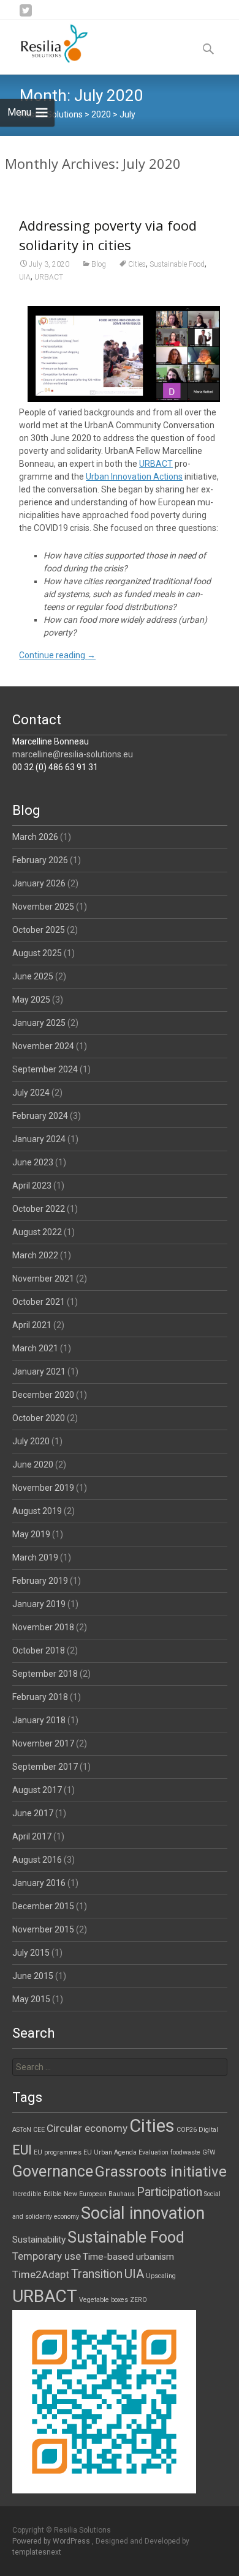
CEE (39, 2130)
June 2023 (33, 1162)
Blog (99, 264)
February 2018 (40, 1697)
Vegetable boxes (104, 2300)
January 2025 (39, 1023)
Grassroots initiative (161, 2172)
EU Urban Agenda (110, 2152)
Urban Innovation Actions (134, 477)
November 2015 (43, 1929)
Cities (137, 264)
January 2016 (39, 1883)
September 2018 (45, 1674)
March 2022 (35, 1255)
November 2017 (43, 1743)
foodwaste (185, 2152)
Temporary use (47, 2256)
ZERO (138, 2300)
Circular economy (87, 2128)
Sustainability (39, 2240)
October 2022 (39, 1209)
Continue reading (57, 655)
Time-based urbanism (128, 2257)
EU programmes (58, 2152)
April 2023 (32, 1186)
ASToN (22, 2130)
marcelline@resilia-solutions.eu (73, 754)
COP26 (187, 2130)
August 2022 (37, 1232)
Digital (208, 2130)
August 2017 (37, 1790)
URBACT (49, 277)
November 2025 (43, 907)
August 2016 (37, 1860)
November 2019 (43, 1488)
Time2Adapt (41, 2274)
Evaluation (154, 2152)
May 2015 (31, 1999)
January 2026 (39, 883)
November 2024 (43, 1046)
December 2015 (43, 1906)
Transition (97, 2274)
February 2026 (40, 860)
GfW (209, 2152)
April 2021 (32, 1325)
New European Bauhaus (99, 2194)
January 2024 (39, 1139)
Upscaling (161, 2276)
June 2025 (33, 976)
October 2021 (39, 1302)
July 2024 (31, 1093)
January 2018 (39, 1720)
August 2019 (37, 1511)
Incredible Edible (37, 2194)
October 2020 (39, 1418)
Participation (169, 2192)
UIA (25, 277)
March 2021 (35, 1348)
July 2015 (31, 1953)
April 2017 (32, 1836)
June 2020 (33, 1464)
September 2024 (45, 1069)
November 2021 (43, 1279)
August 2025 (37, 953)
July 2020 (31, 1441)
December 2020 (43, 1395)
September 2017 (45, 1767)
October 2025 (39, 930)
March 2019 (35, 1557)
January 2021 (39, 1372)
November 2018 (43, 1627)
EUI (22, 2150)
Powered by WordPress (52, 2541)
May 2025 (31, 1000)
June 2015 (33, 1976)
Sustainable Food (177, 264)
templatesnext (37, 2552)
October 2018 (39, 1650)
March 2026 (35, 837)
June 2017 (33, 1813)
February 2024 (40, 1116)
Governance (53, 2171)
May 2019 (31, 1534)
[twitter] (26, 15)
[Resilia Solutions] (45, 45)
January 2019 (39, 1604)
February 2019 (40, 1581)
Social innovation (143, 2213)
